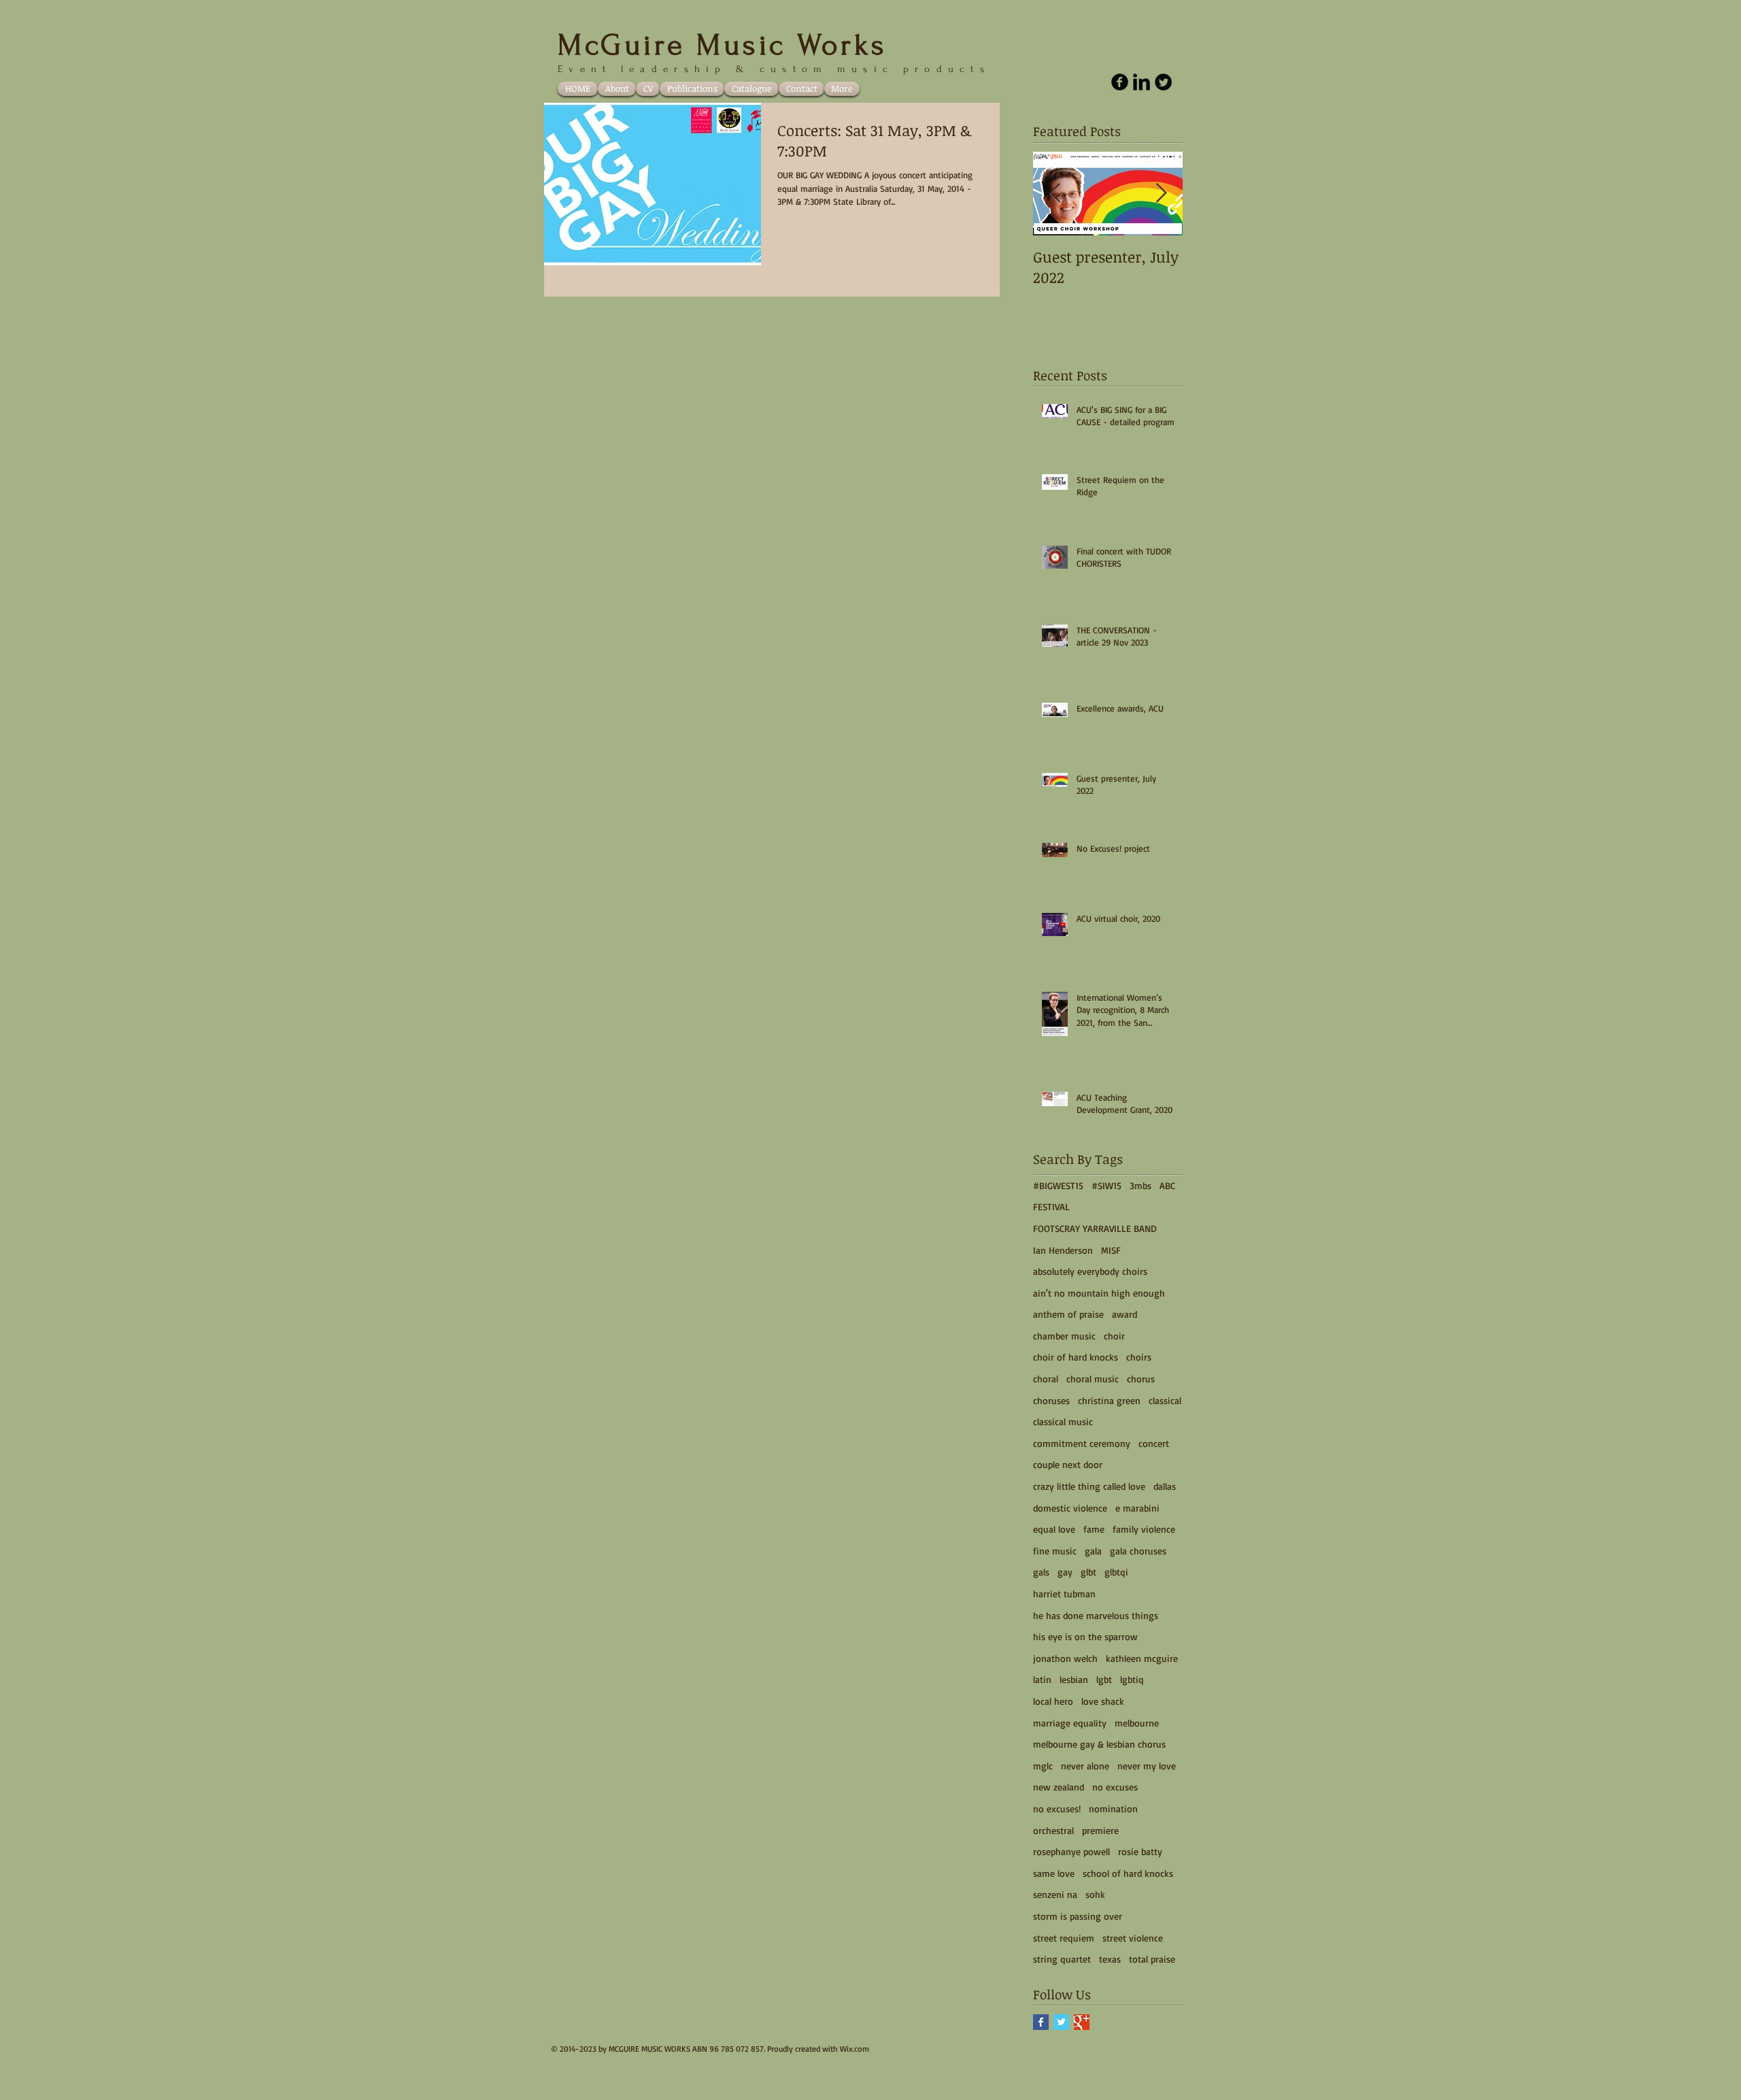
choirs (1139, 1357)
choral (1046, 1379)
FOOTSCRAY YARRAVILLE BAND (1095, 1228)
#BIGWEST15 (1058, 1185)
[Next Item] (1161, 194)
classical (1165, 1400)
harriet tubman (1064, 1594)
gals (1041, 1572)
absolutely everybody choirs (1090, 1271)
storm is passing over (1078, 1916)
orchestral (1053, 1830)
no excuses (1115, 1787)
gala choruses (1138, 1551)
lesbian (1074, 1679)
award (1125, 1314)
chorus (1141, 1379)
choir (1114, 1336)
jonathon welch (1065, 1658)
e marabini (1137, 1508)
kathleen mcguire (1142, 1658)
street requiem (1064, 1938)
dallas (1165, 1486)
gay (1065, 1572)
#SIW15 (1106, 1185)
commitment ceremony (1082, 1443)
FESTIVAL (1051, 1206)
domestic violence (1070, 1508)
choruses (1051, 1400)
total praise (1152, 1959)
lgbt (1104, 1679)
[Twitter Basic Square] (1061, 2022)
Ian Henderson (1063, 1250)
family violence (1144, 1529)
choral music (1093, 1379)
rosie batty (1140, 1851)
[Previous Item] (1055, 194)
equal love (1054, 1529)
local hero (1053, 1701)
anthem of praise (1068, 1314)
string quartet (1062, 1959)
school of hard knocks (1128, 1873)
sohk (1095, 1894)
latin (1042, 1679)
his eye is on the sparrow (1085, 1636)
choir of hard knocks (1076, 1357)
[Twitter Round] (1163, 82)
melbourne (1137, 1723)
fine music (1055, 1551)
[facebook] (1120, 82)
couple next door (1068, 1464)
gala (1093, 1551)
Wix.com (855, 2049)
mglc (1043, 1766)
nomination (1113, 1809)
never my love (1147, 1766)
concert (1154, 1443)
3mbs (1140, 1185)
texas (1110, 1959)
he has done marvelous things (1096, 1615)
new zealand (1059, 1787)
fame (1094, 1529)
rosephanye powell (1071, 1851)
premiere (1100, 1830)
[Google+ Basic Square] (1082, 2022)
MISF (1111, 1250)
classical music (1063, 1421)
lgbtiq (1132, 1679)
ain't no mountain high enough (1099, 1293)
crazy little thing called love (1089, 1486)
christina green (1109, 1400)
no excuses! (1057, 1809)
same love (1054, 1873)
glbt (1088, 1572)
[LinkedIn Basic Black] (1142, 82)
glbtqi (1116, 1572)
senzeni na (1055, 1894)
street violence (1133, 1938)
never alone (1085, 1766)
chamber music (1064, 1336)
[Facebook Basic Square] (1041, 2022)
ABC (1167, 1185)
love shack (1103, 1701)
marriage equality (1070, 1723)
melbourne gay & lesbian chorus (1099, 1744)
